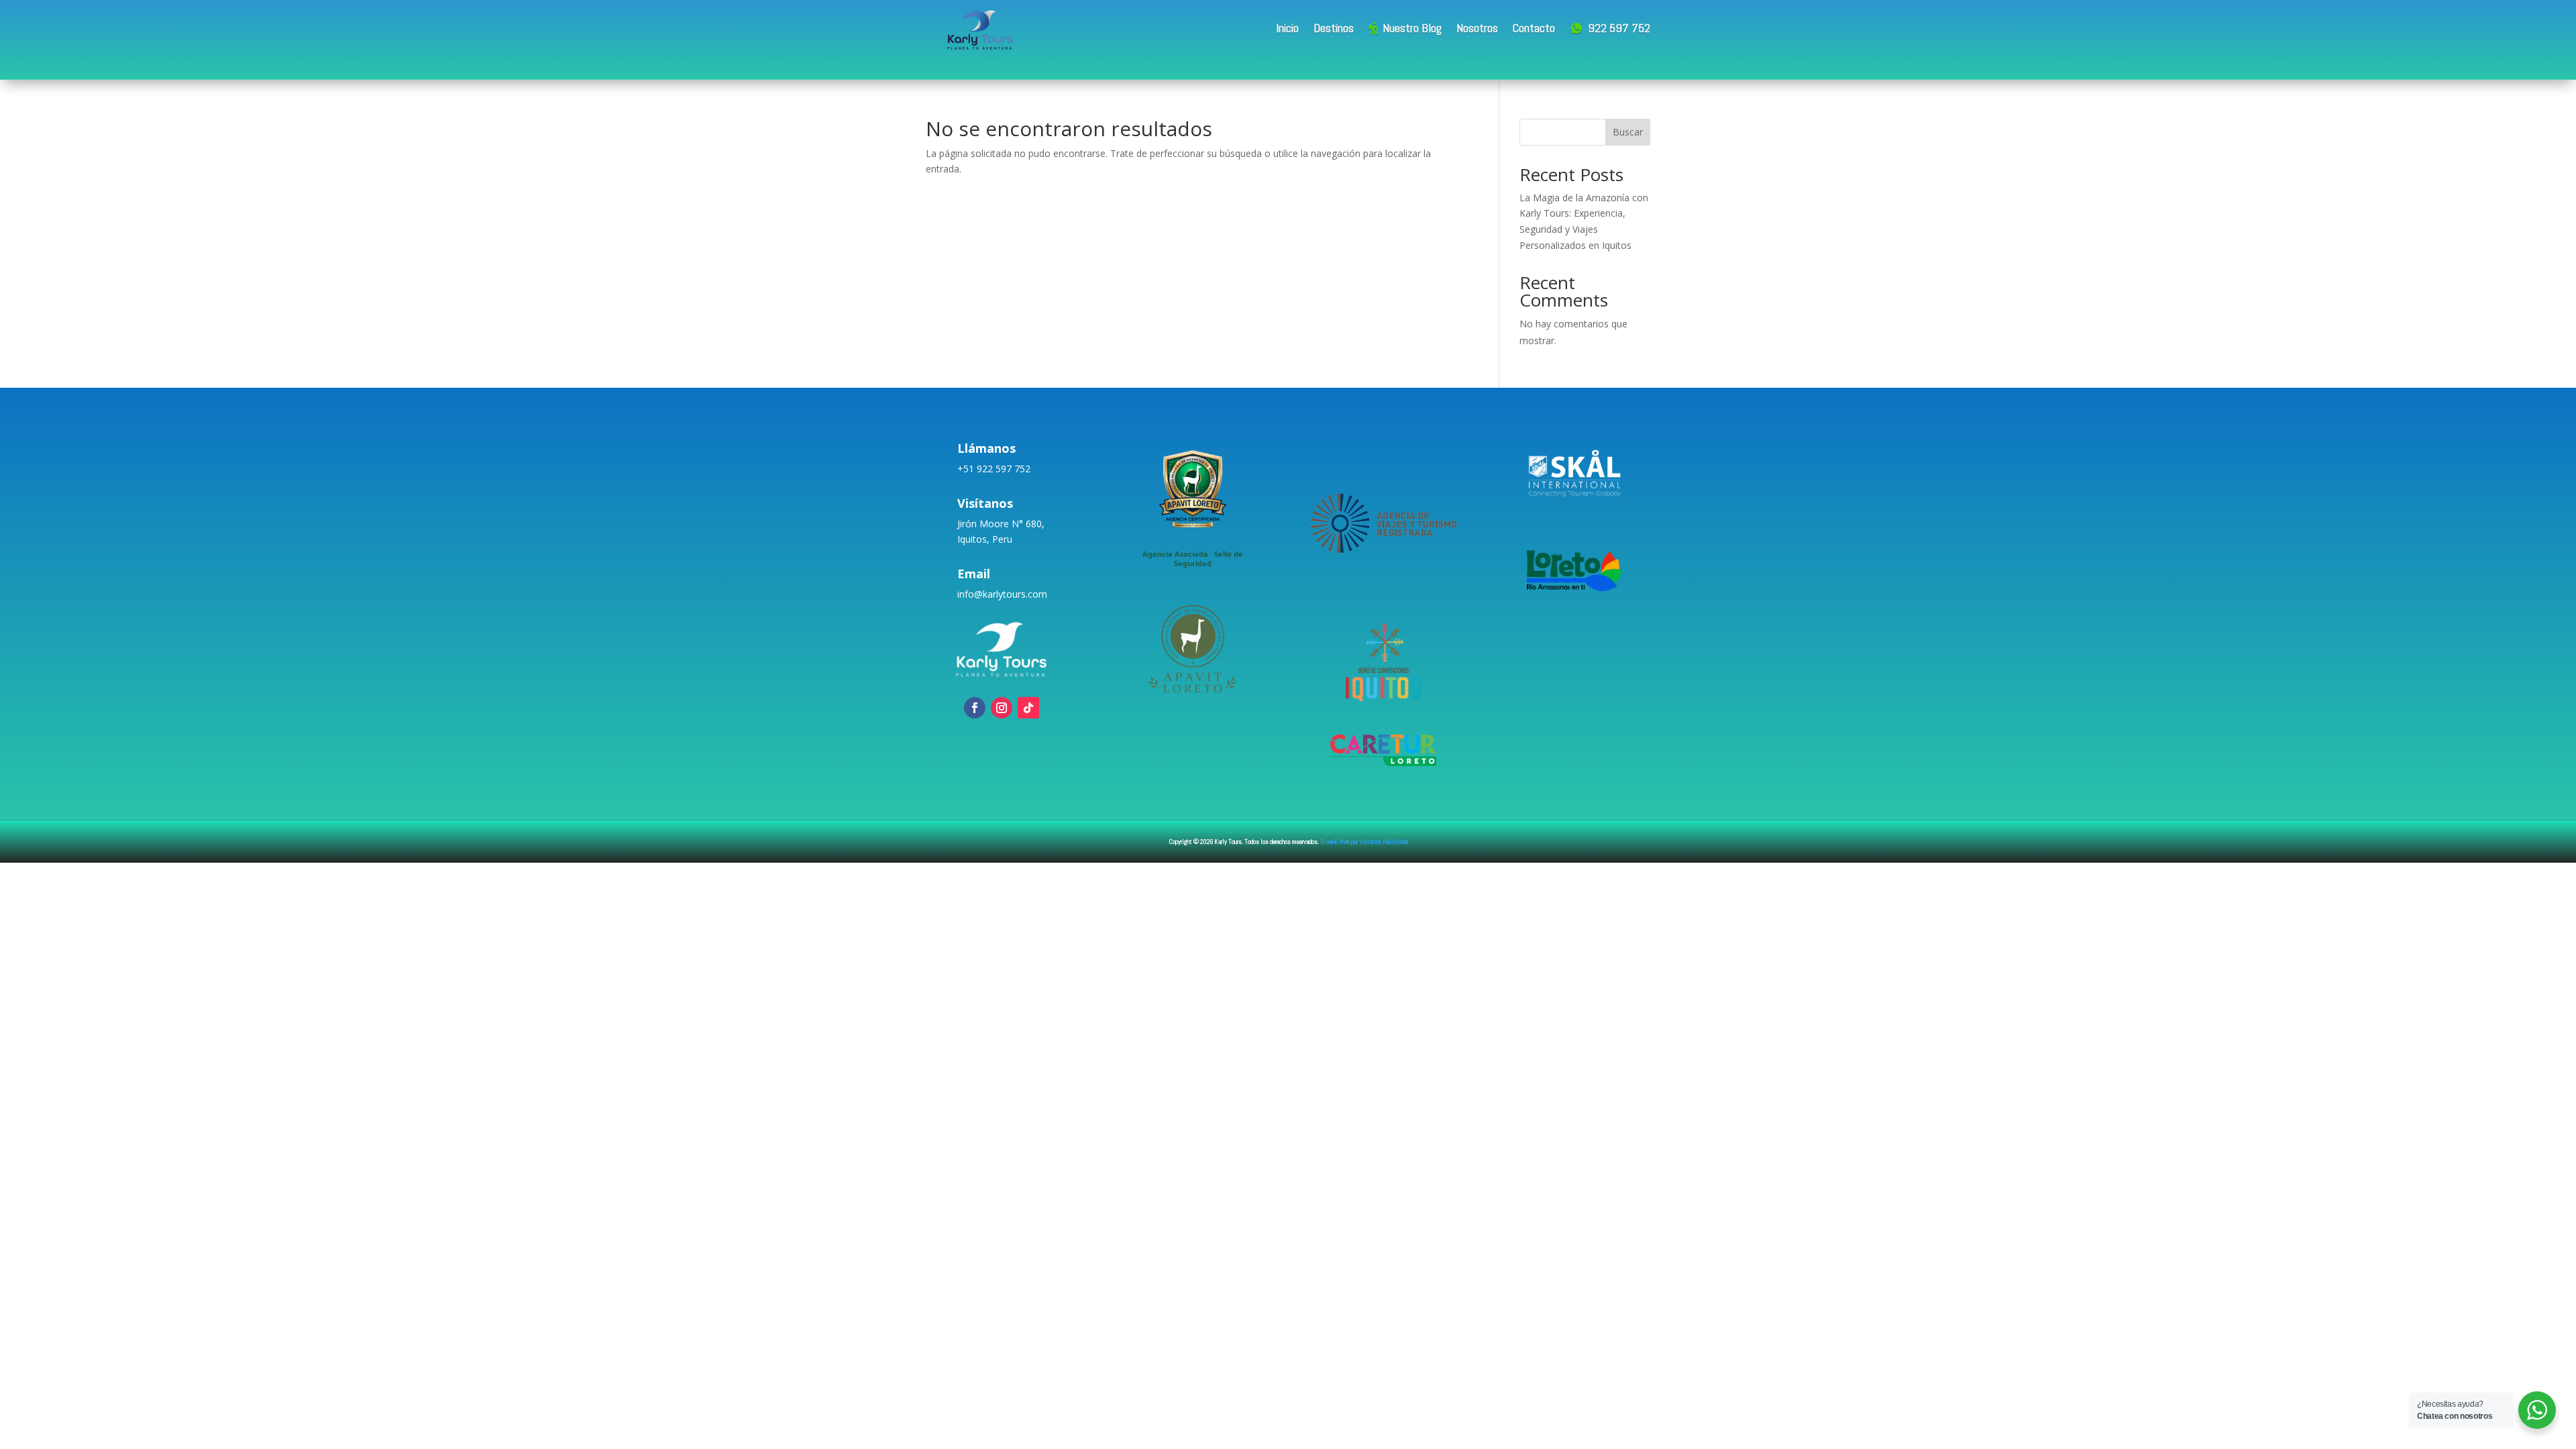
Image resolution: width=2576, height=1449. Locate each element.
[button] (1193, 505)
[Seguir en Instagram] (1002, 708)
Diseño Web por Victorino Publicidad (1364, 842)
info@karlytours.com (1002, 594)
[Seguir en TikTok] (1028, 708)
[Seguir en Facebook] (975, 708)
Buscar (1628, 132)
